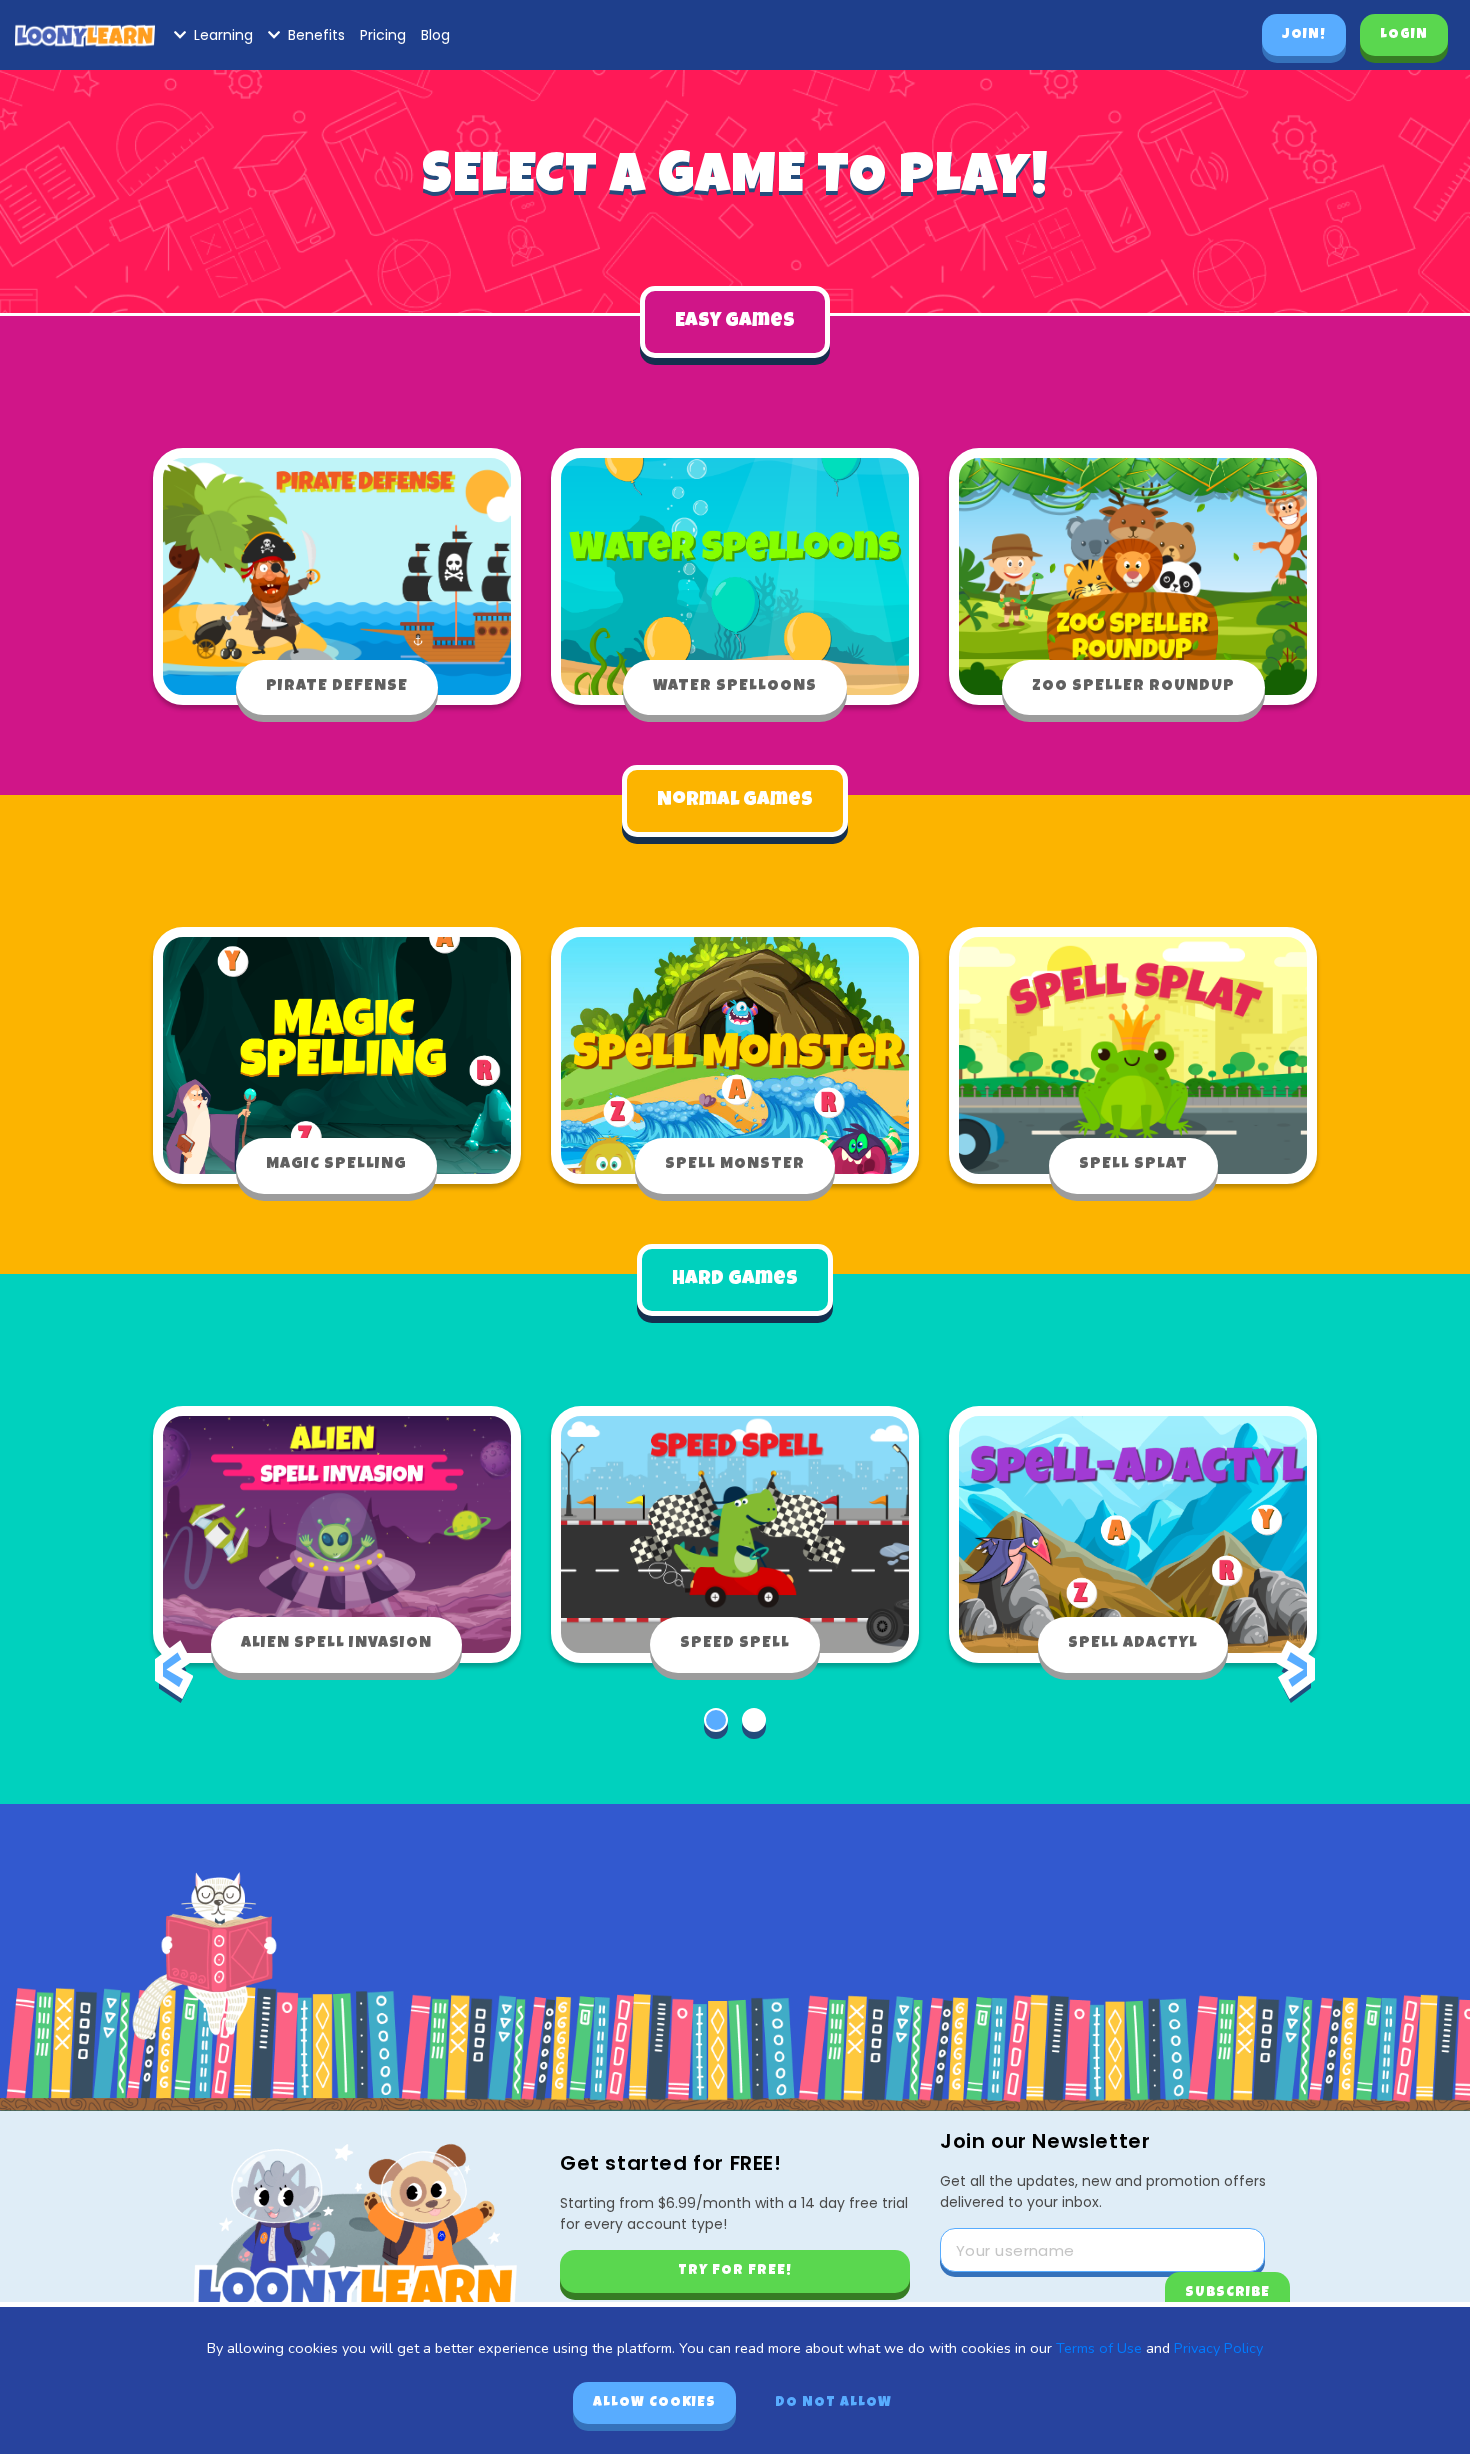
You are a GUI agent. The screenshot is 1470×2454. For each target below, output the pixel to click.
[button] (716, 1720)
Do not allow (833, 2403)
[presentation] (174, 1685)
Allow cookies (654, 2403)
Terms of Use (1099, 2348)
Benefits (316, 35)
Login (1404, 35)
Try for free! (735, 2271)
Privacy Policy (1218, 2348)
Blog (435, 35)
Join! (1304, 35)
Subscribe (1227, 2293)
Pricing (383, 35)
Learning (223, 35)
